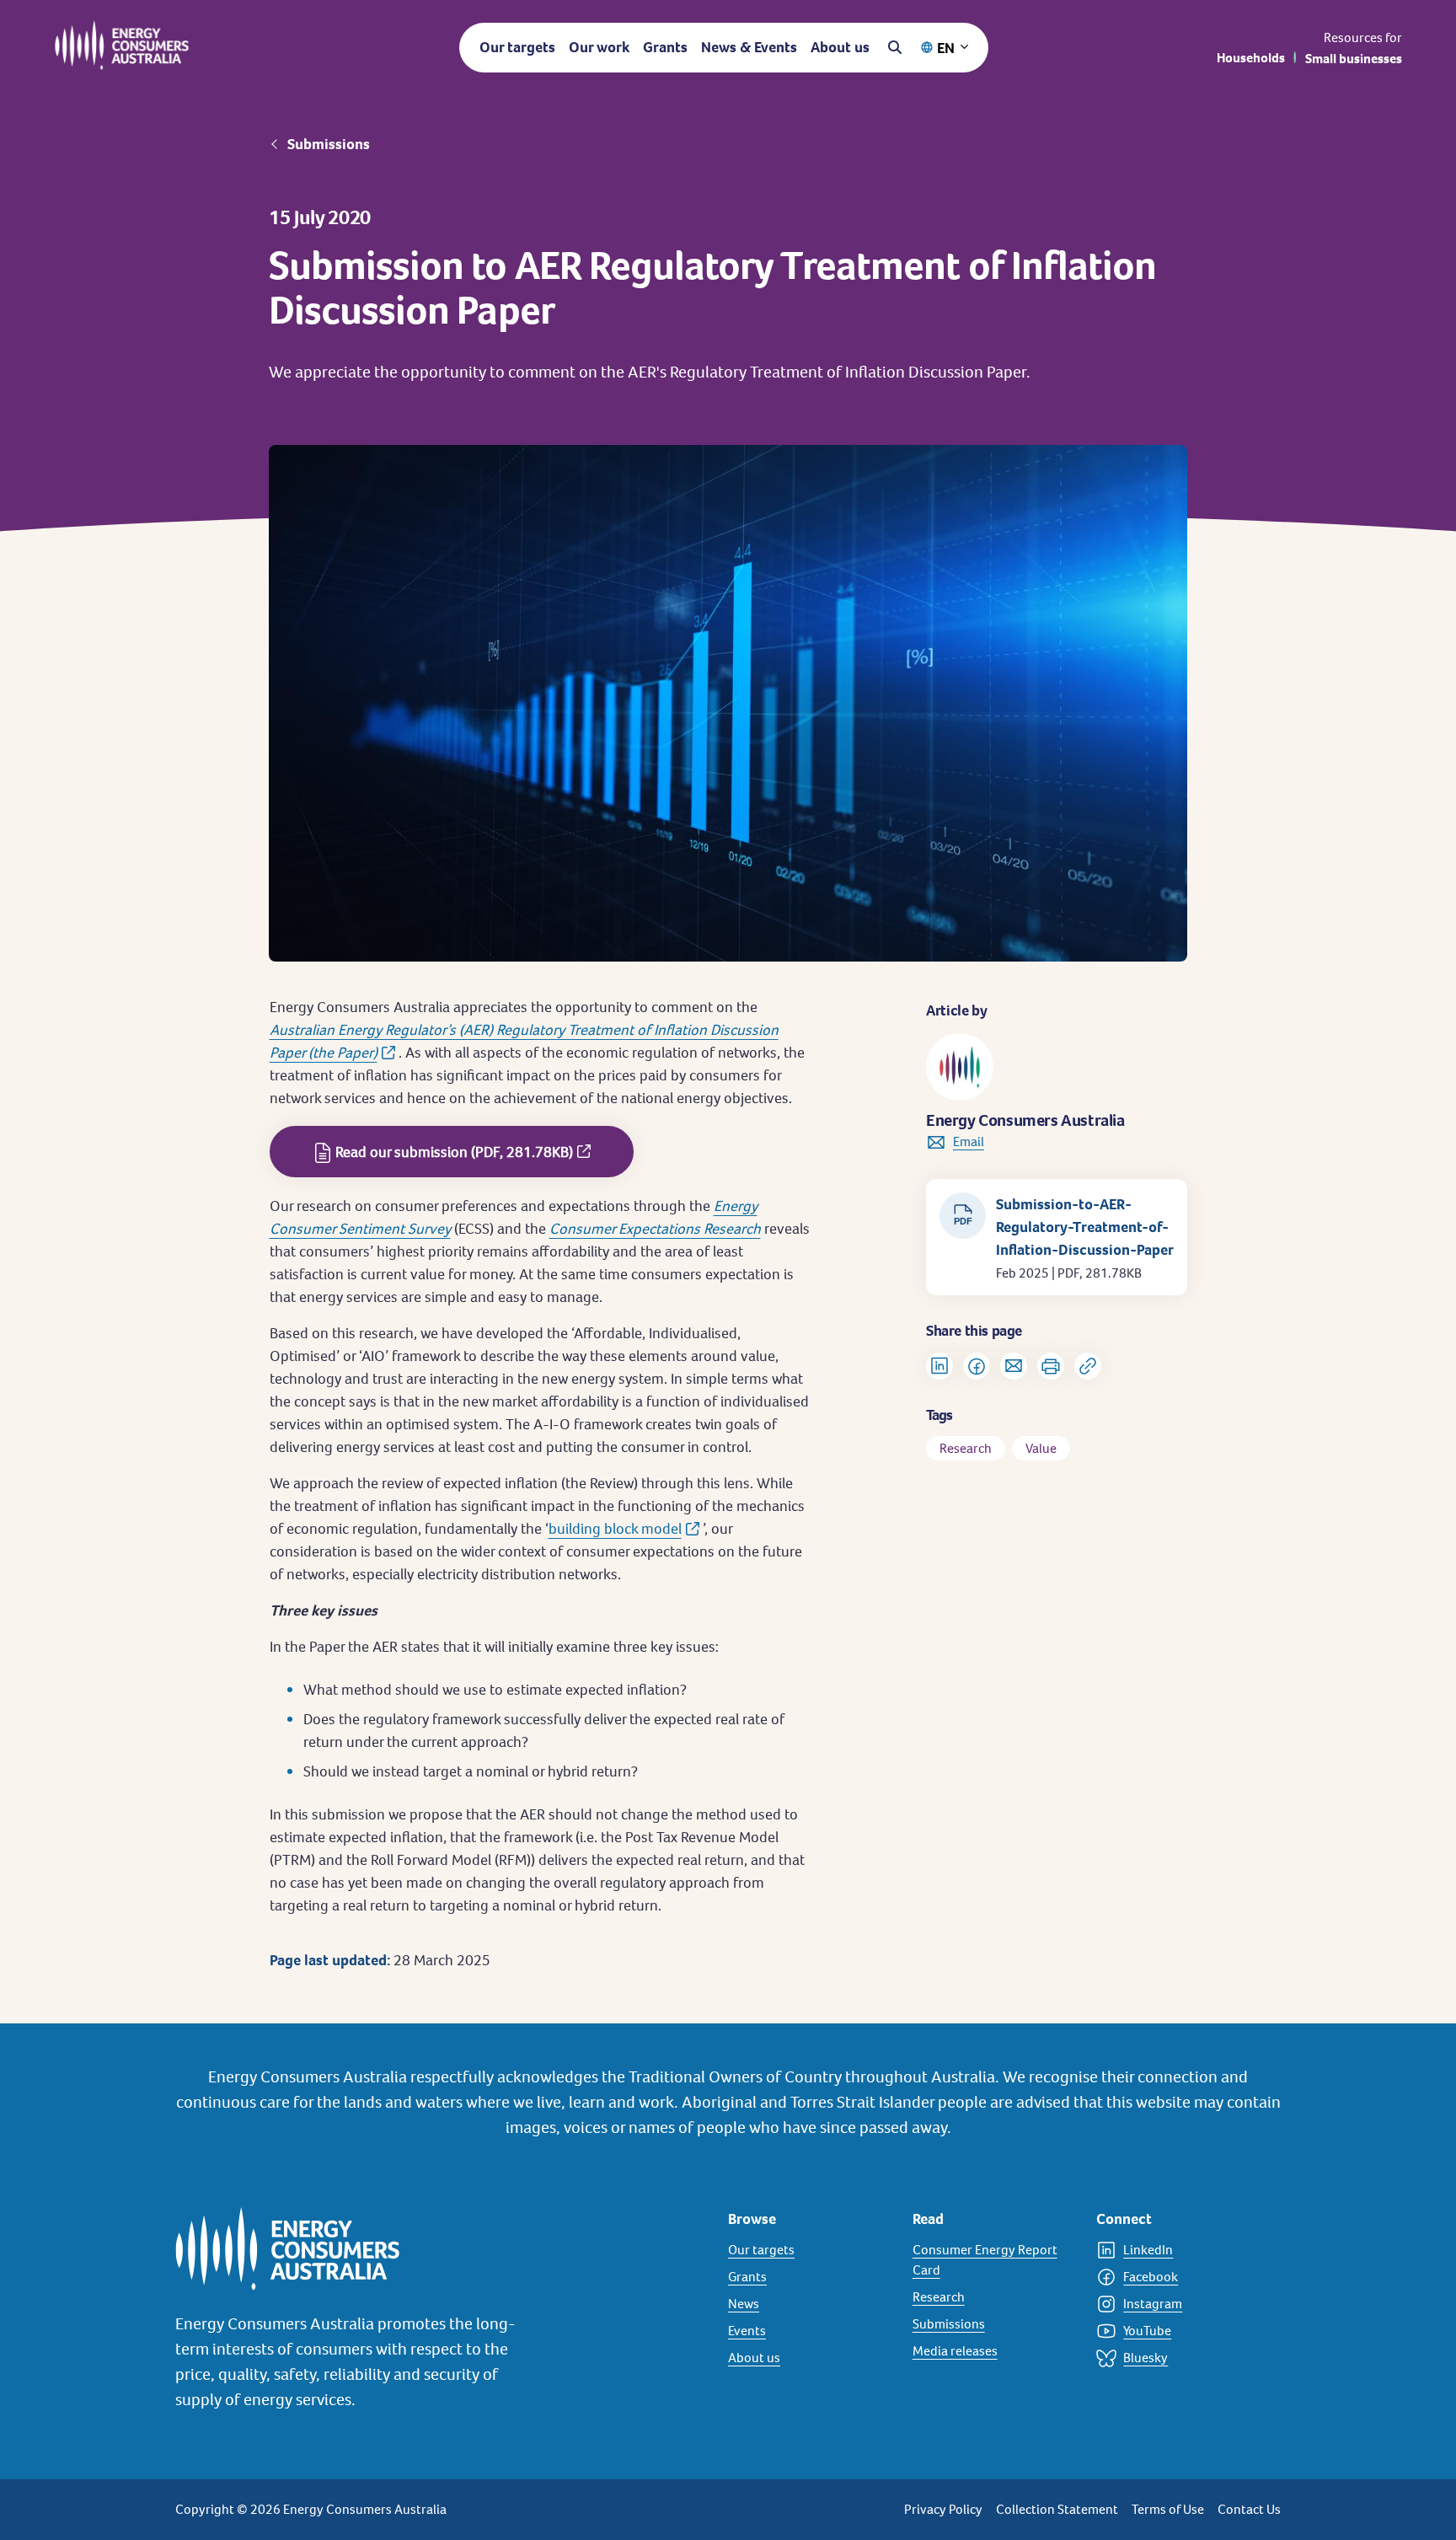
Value (1041, 1448)
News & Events (749, 47)
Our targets (517, 47)
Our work (599, 47)
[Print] (1051, 1366)
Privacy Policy (943, 2509)
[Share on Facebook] (977, 1366)
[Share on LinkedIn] (939, 1366)
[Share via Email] (1014, 1366)
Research (966, 1448)
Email (969, 1141)
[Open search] (895, 47)
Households (1251, 58)
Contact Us (1249, 2509)
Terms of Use (1168, 2509)
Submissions (329, 144)
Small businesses (1354, 59)
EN (946, 48)
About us (840, 47)
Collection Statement (1057, 2509)
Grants (665, 47)
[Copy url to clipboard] (1088, 1366)
